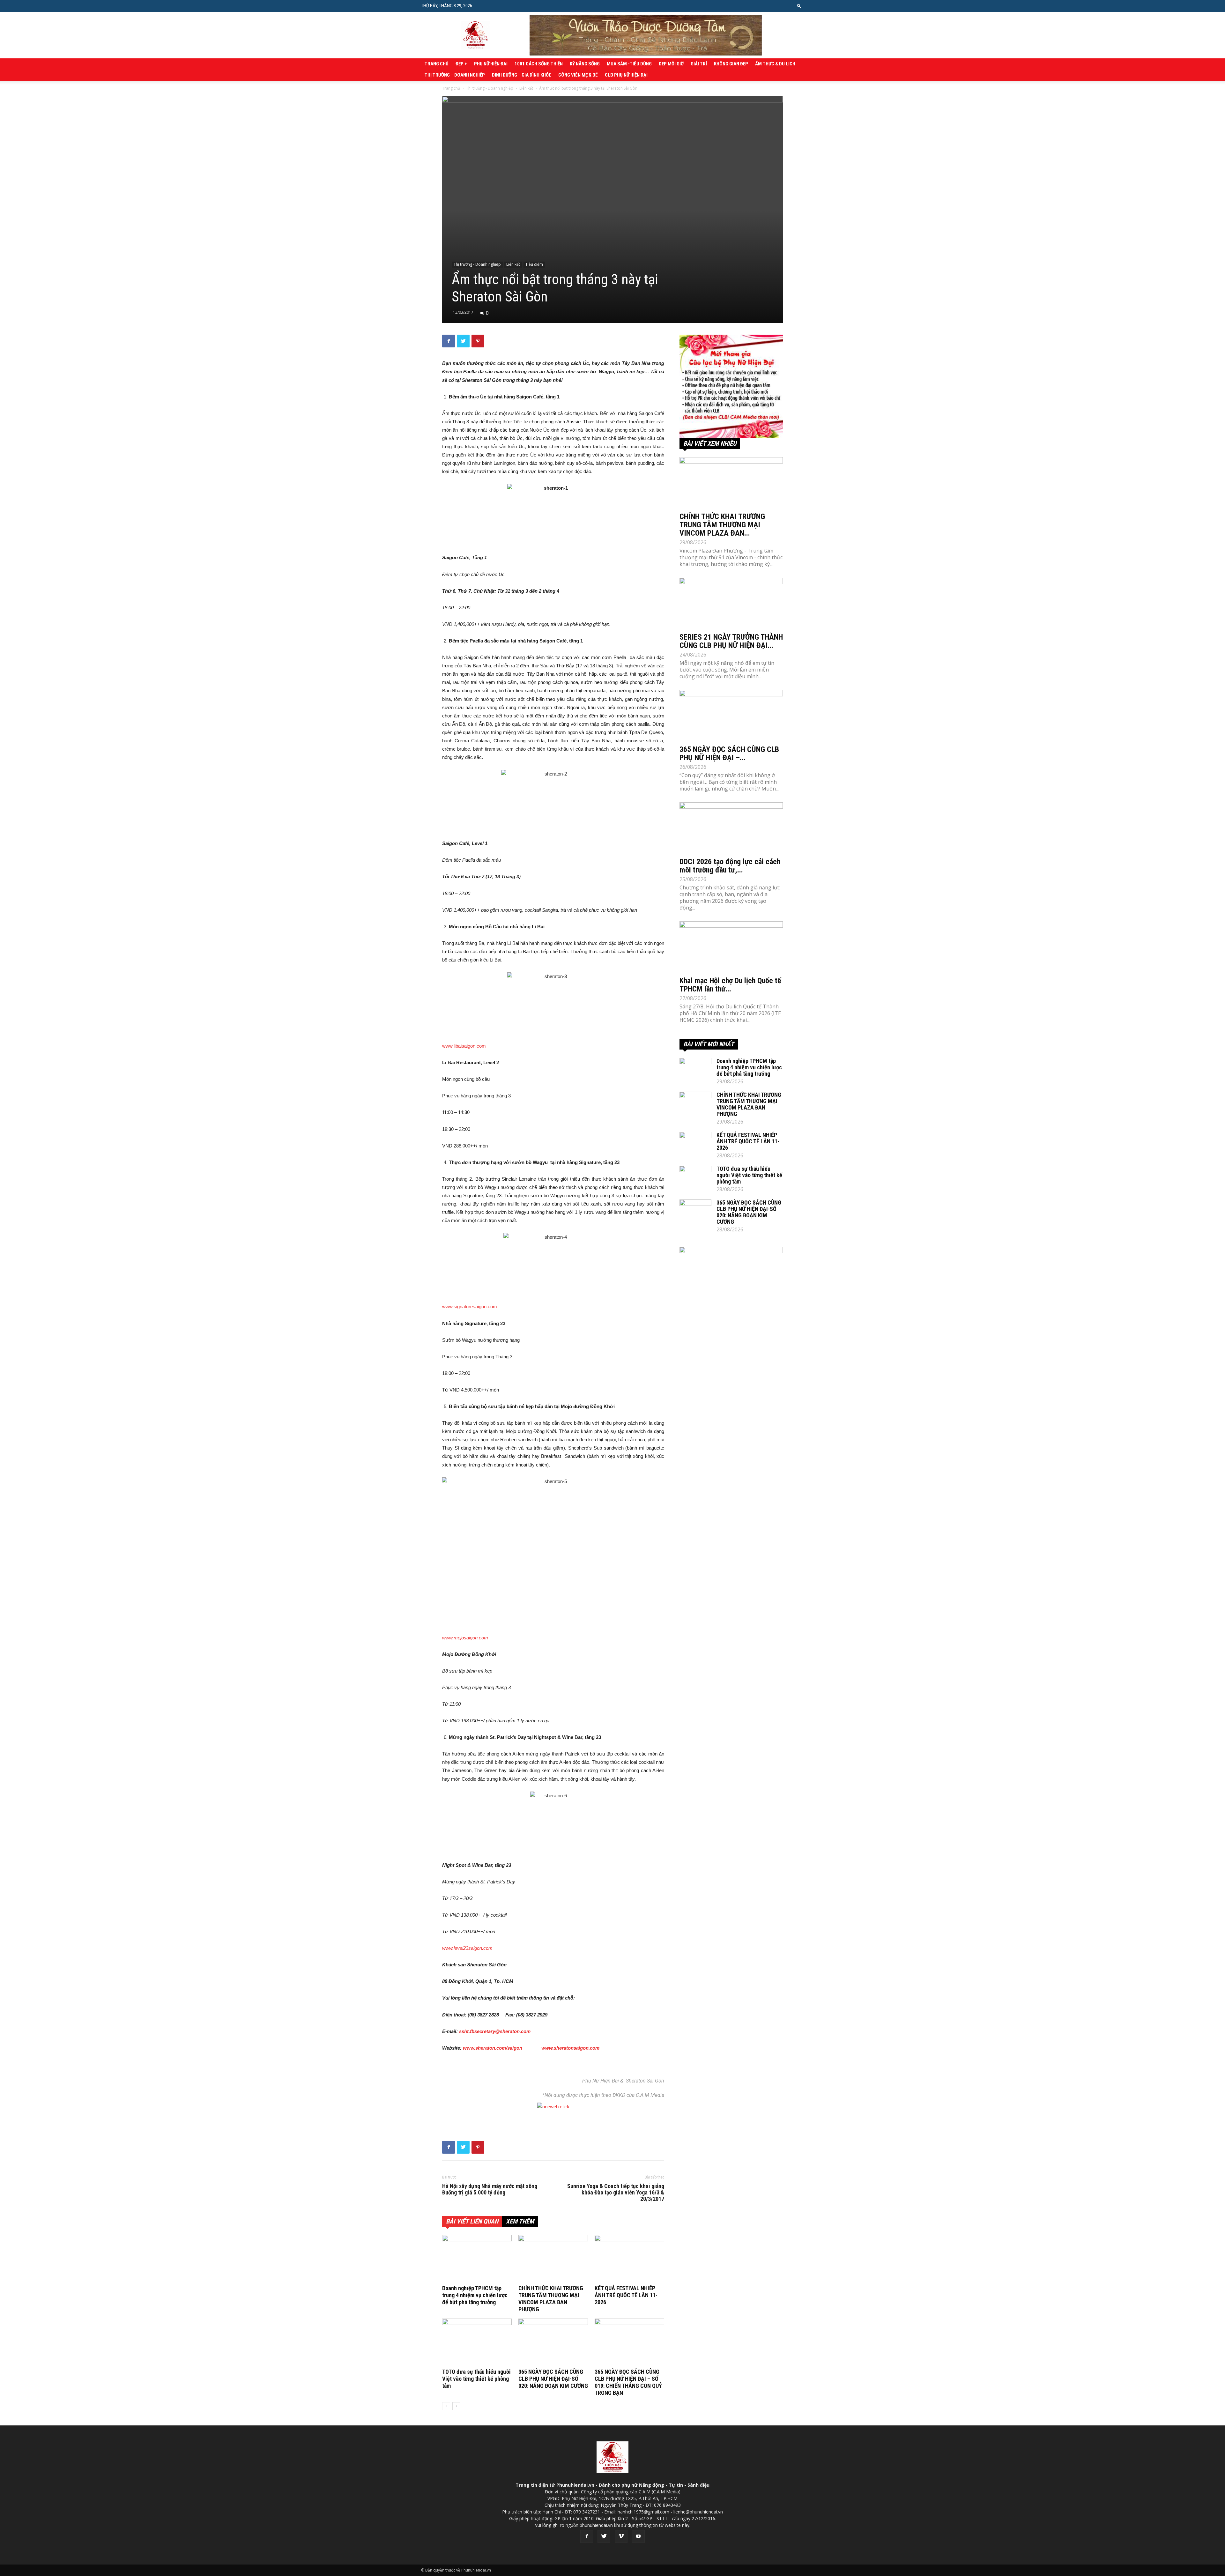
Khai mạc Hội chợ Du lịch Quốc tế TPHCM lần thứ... (730, 985)
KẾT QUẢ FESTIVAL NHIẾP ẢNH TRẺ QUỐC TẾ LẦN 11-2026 (626, 2295)
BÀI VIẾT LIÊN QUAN (472, 2221)
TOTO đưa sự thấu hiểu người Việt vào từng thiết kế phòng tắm (476, 2379)
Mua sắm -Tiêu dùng (629, 64)
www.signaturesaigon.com (470, 1307)
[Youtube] (638, 2536)
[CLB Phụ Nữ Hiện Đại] (731, 386)
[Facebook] (587, 2536)
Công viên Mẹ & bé (578, 75)
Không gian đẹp (731, 64)
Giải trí (699, 64)
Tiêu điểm (534, 264)
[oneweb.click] (553, 2107)
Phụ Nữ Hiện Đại (491, 64)
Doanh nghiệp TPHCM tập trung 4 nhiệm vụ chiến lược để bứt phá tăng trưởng (475, 2295)
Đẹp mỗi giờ (671, 64)
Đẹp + (461, 64)
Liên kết (526, 88)
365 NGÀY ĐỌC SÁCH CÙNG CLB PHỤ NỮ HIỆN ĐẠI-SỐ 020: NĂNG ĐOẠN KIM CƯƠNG (553, 2379)
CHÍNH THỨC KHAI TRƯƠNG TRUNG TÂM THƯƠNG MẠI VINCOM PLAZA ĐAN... (722, 525)
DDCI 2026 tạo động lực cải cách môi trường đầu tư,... (730, 866)
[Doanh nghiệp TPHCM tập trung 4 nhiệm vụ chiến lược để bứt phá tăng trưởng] (477, 2259)
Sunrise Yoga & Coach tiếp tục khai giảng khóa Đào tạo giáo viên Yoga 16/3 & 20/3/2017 (616, 2193)
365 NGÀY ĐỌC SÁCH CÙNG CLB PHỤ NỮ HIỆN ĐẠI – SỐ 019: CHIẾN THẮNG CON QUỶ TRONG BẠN (628, 2382)
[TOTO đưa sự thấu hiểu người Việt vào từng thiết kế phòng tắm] (477, 2342)
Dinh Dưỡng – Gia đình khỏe (522, 75)
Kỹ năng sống (585, 64)
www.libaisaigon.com (464, 1046)
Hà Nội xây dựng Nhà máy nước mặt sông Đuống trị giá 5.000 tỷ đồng (490, 2189)
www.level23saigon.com (467, 1948)
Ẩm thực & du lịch (775, 64)
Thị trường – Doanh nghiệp (455, 75)
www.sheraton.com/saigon (493, 2048)
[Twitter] (604, 2536)
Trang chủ (437, 64)
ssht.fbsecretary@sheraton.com (495, 2031)
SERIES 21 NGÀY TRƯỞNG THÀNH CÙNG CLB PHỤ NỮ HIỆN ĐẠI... (731, 641)
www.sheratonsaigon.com (570, 2048)
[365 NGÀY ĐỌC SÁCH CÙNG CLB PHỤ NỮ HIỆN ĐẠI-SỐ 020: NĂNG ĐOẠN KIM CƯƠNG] (553, 2342)
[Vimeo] (621, 2536)
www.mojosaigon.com (465, 1638)
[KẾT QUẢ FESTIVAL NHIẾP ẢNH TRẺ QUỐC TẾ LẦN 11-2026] (629, 2259)
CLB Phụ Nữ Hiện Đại (626, 75)
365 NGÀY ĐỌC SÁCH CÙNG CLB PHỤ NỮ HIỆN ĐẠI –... (729, 753)
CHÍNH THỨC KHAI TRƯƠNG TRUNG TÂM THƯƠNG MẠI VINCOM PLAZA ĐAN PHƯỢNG (551, 2299)
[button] (799, 6)
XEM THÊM (520, 2221)
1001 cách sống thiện (539, 64)
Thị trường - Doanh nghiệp (490, 88)
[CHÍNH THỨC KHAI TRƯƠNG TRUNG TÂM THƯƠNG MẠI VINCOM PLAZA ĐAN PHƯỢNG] (553, 2259)
